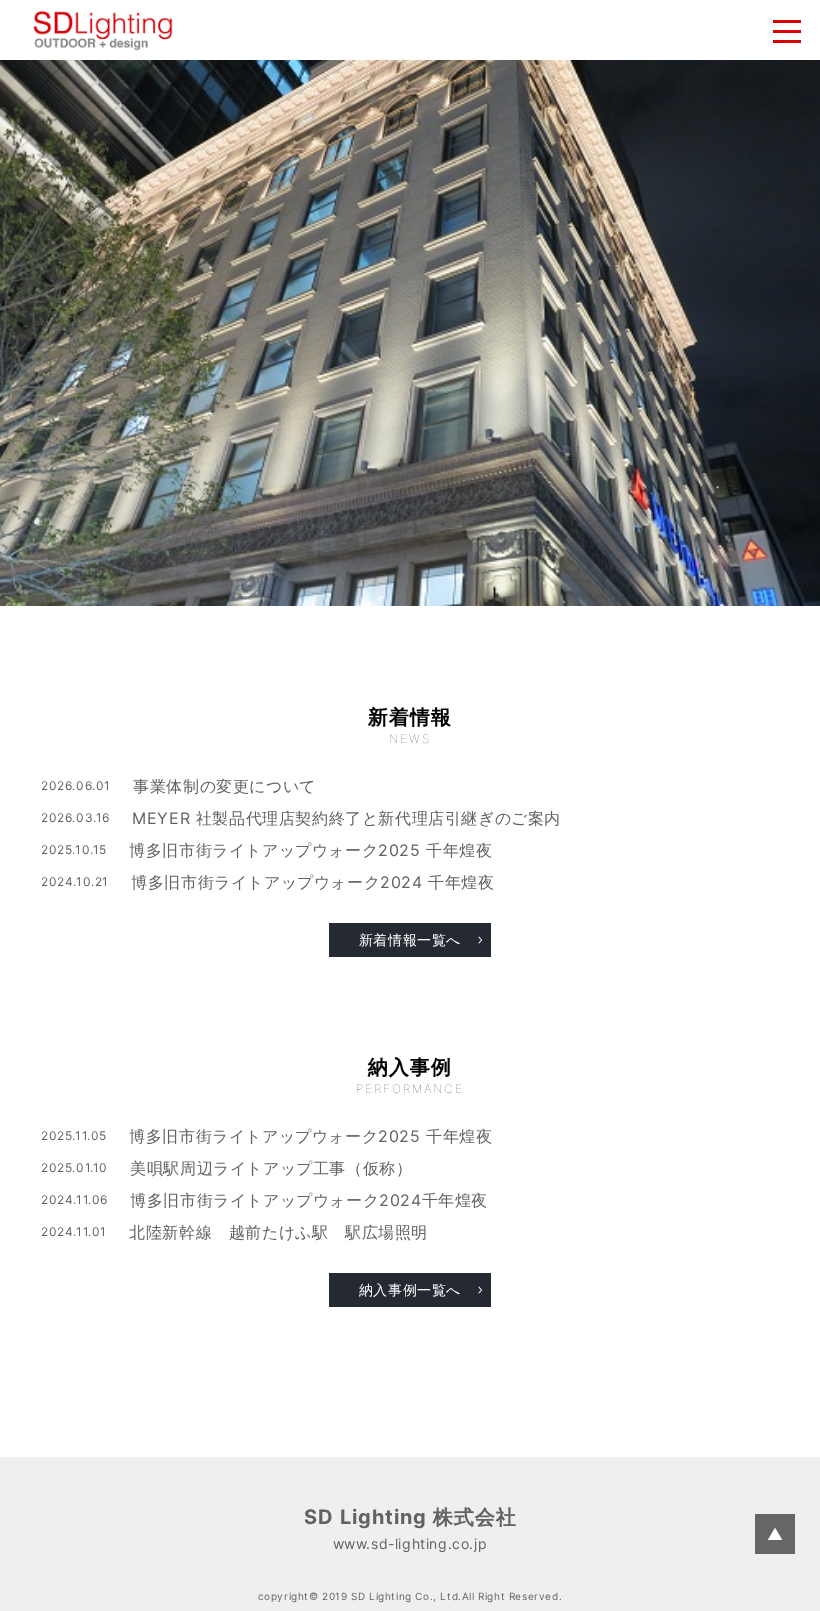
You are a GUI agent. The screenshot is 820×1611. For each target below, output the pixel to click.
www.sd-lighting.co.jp (410, 1543)
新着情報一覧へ (410, 939)
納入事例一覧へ (410, 1289)
